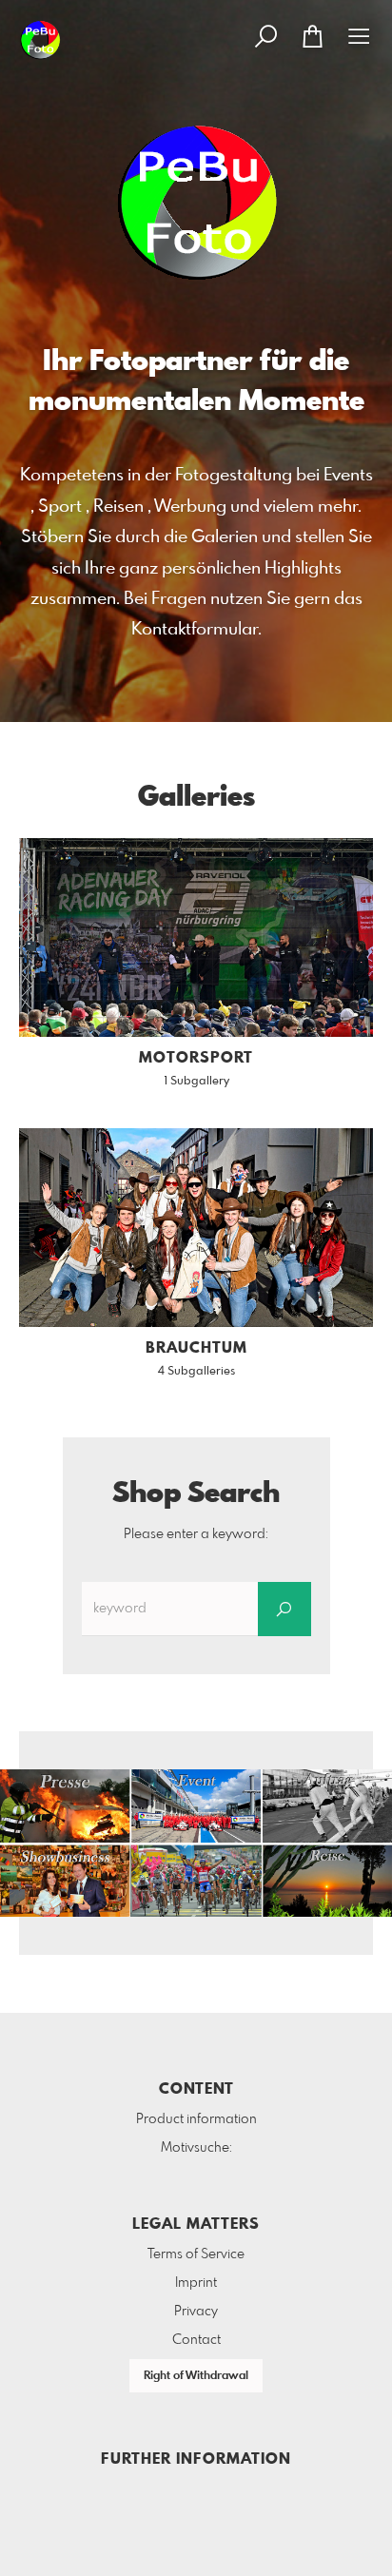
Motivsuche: (196, 2148)
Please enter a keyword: (196, 1534)
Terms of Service (196, 2254)
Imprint (196, 2283)
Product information (196, 2119)
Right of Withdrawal (196, 2376)
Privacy (196, 2312)
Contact (196, 2340)
